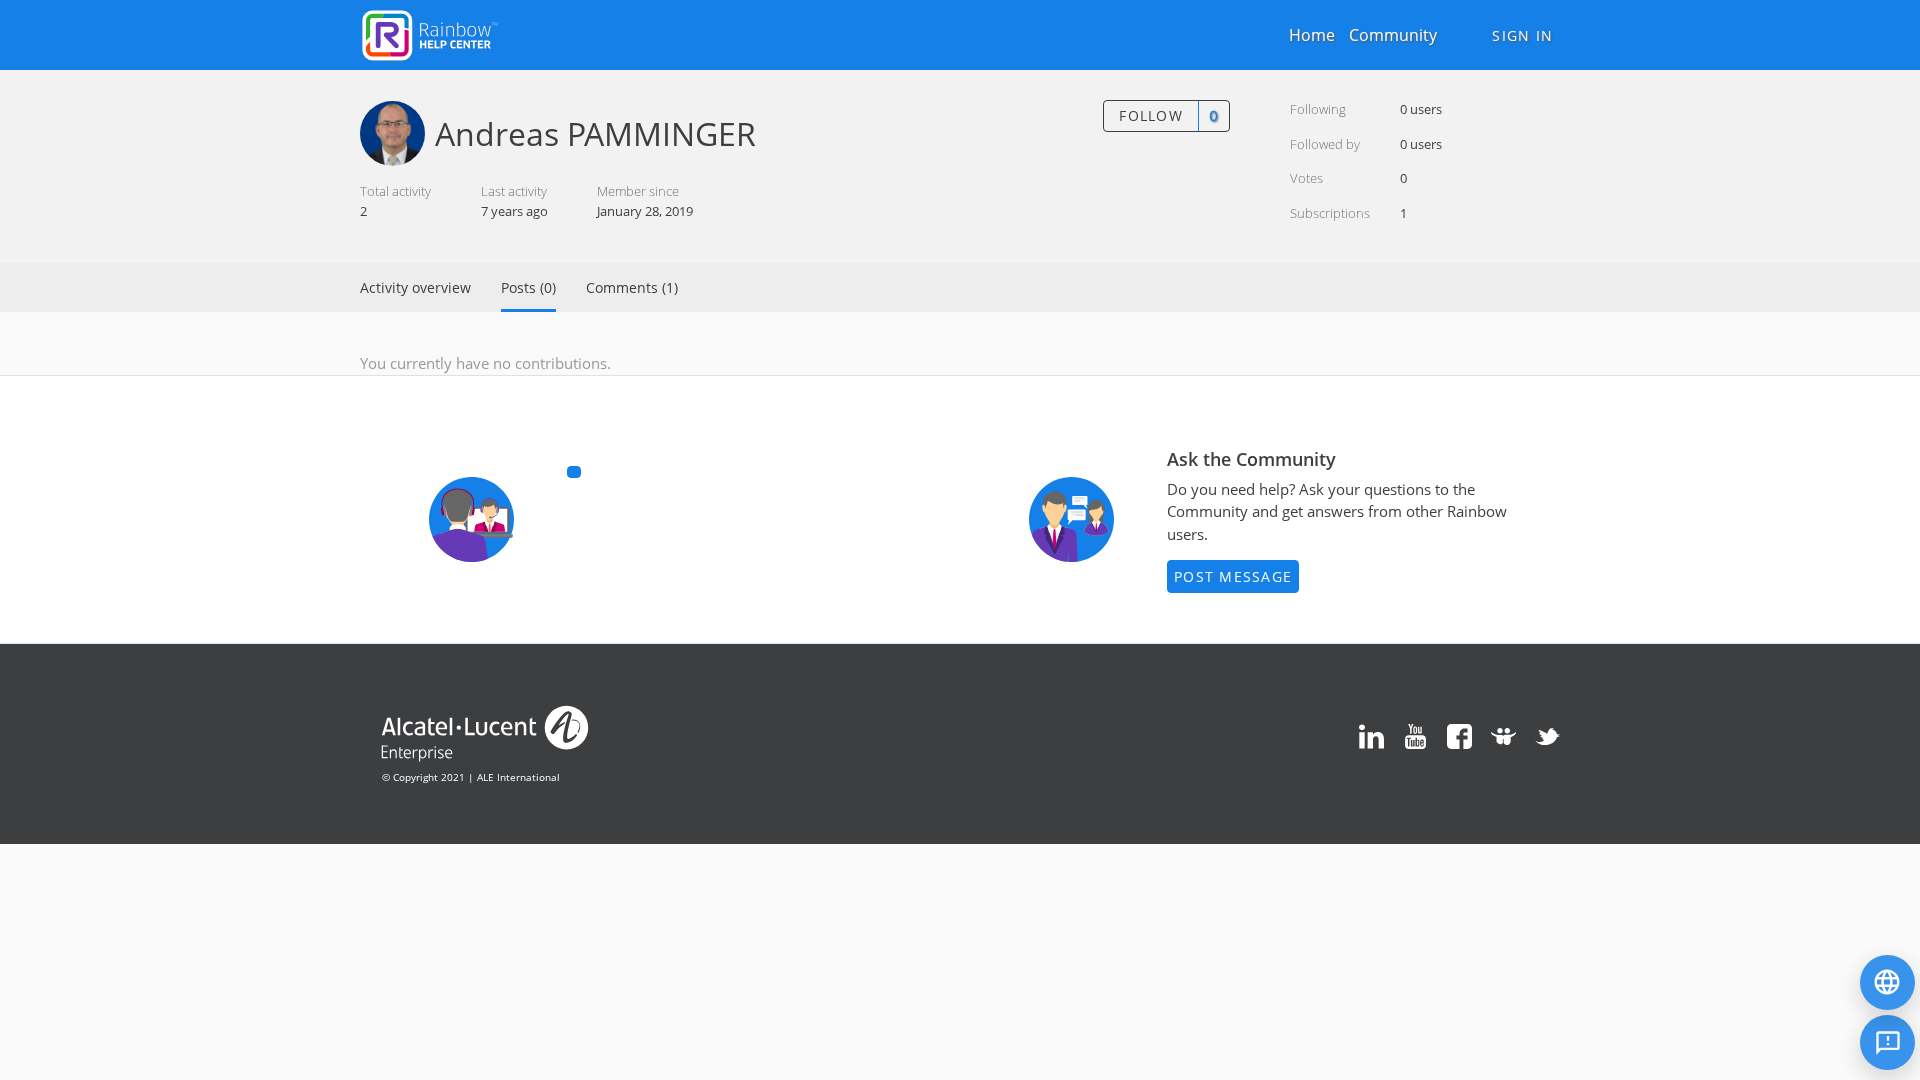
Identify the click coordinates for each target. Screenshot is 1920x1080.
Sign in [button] (1522, 35)
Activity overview (415, 287)
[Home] (430, 33)
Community (1393, 35)
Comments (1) (632, 287)
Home (1312, 35)
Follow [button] (1151, 115)
